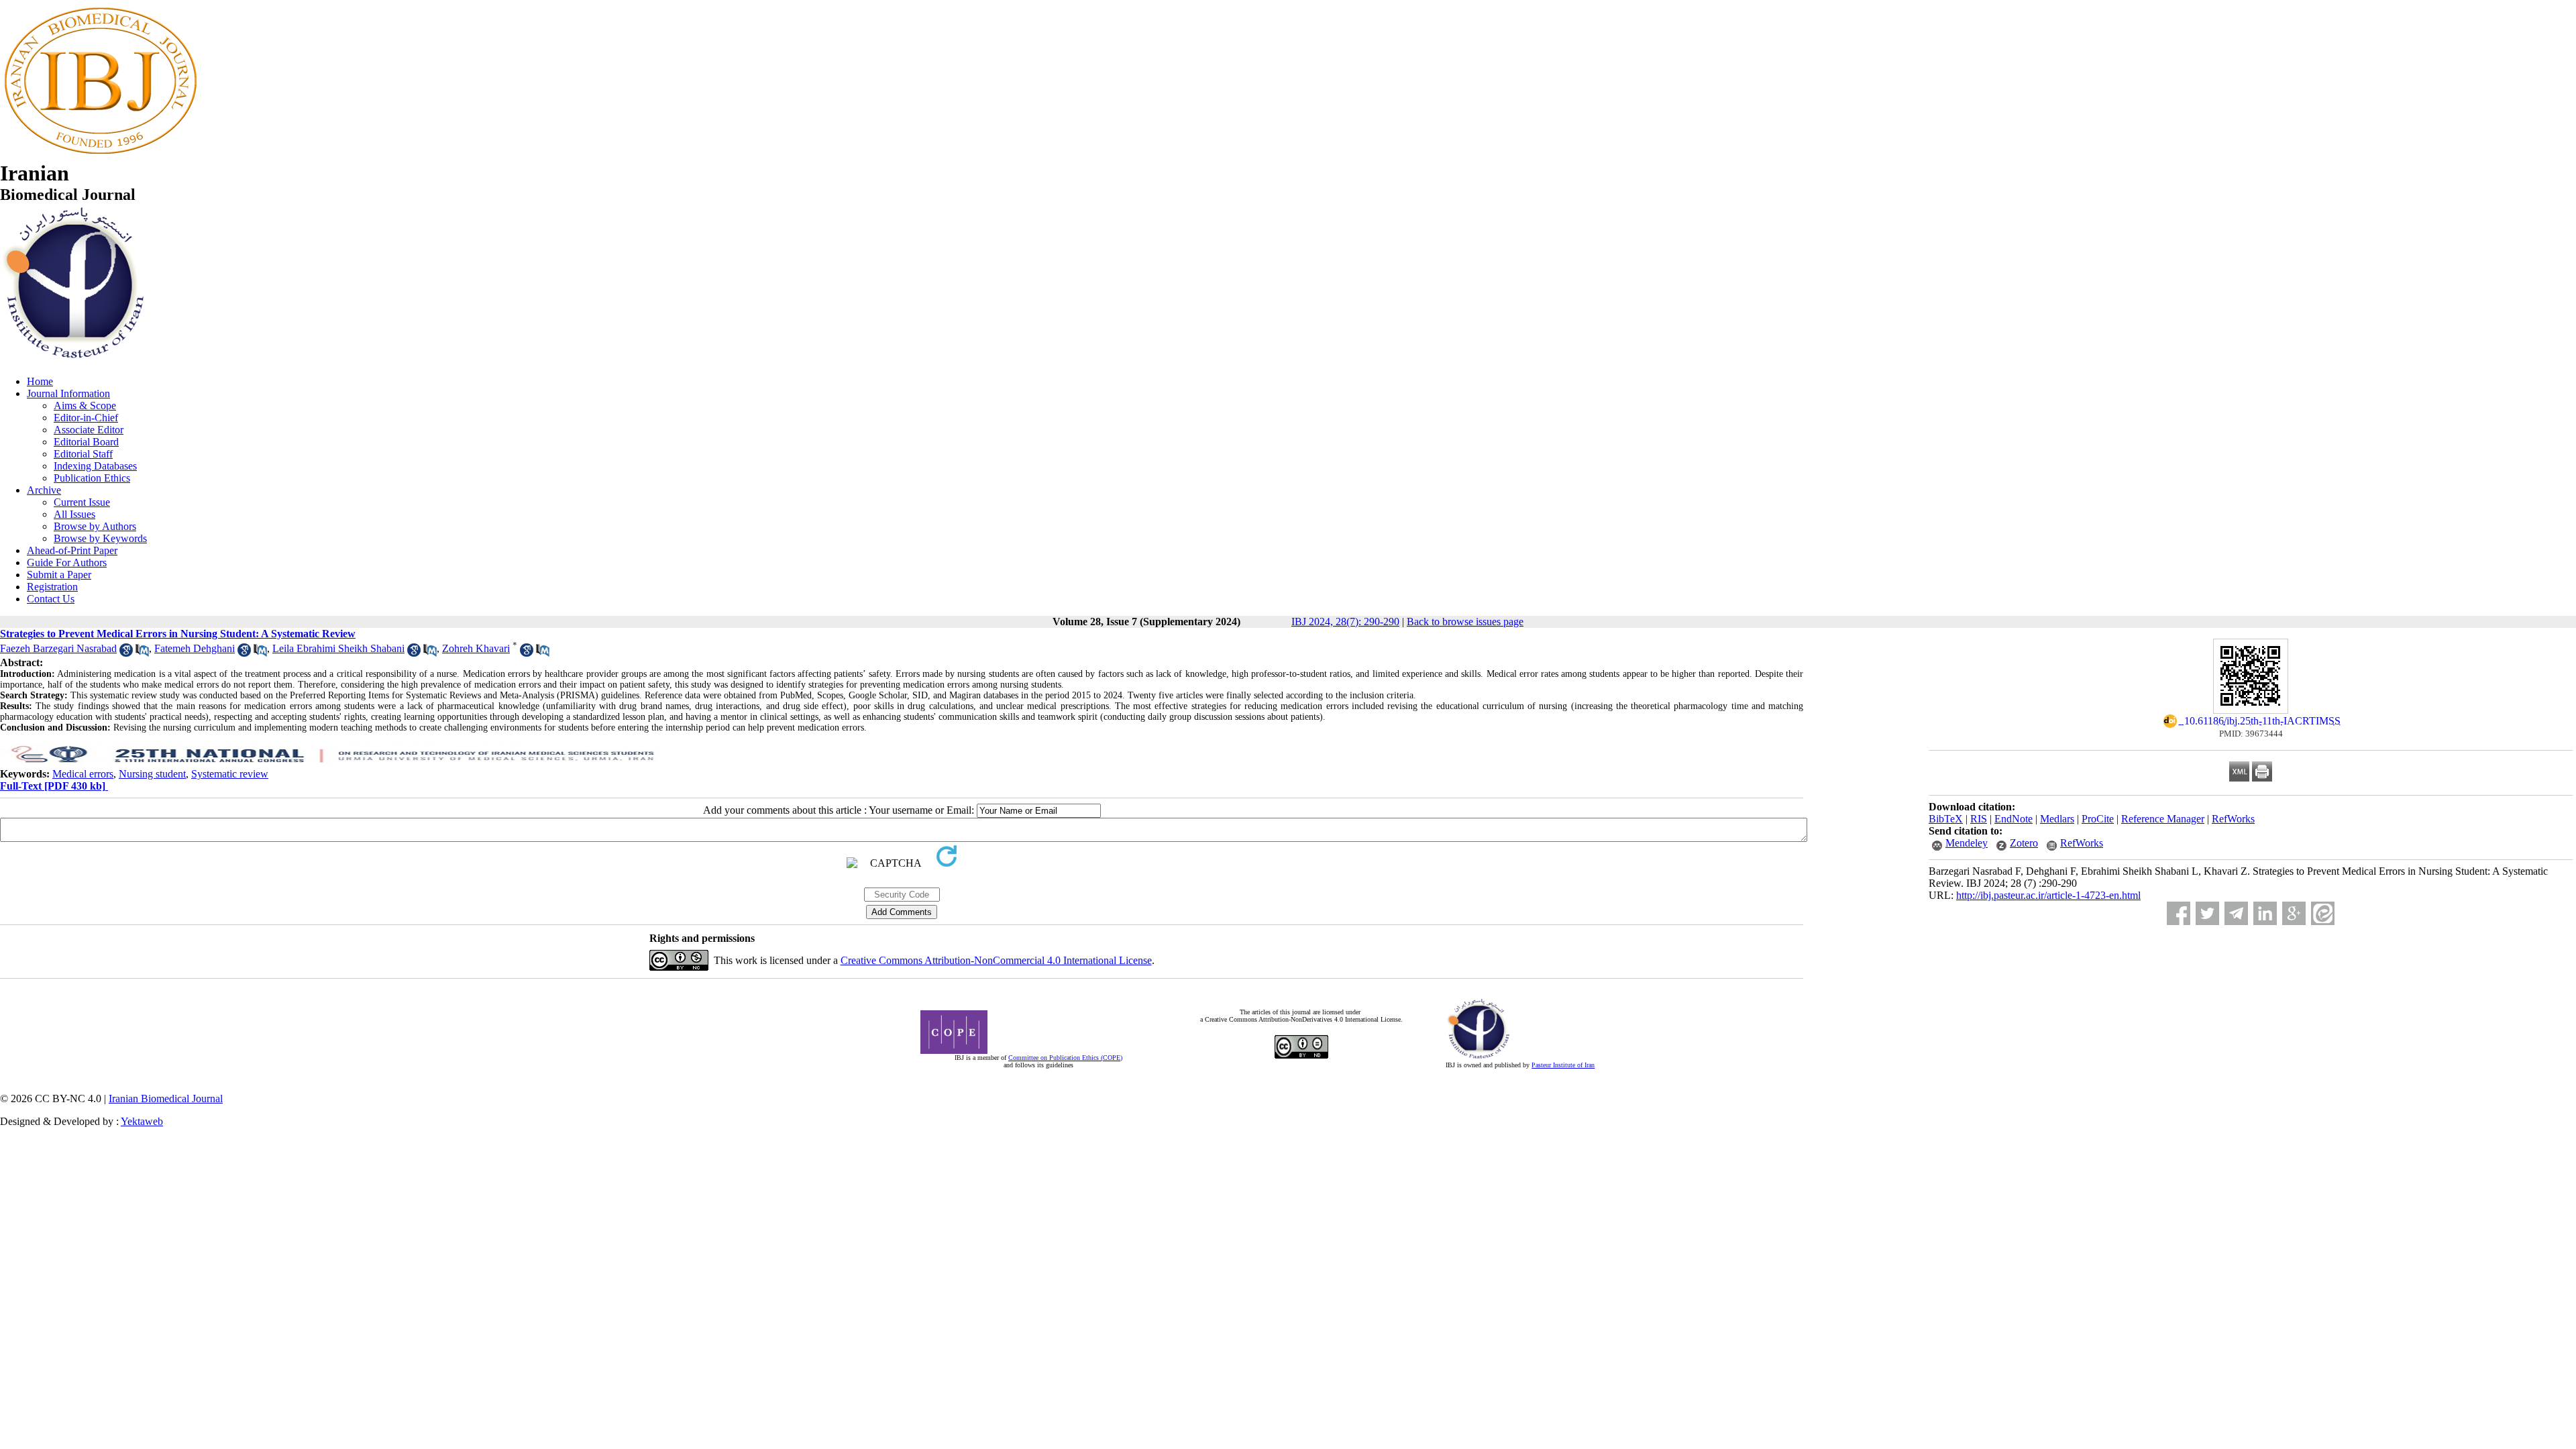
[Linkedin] (2265, 913)
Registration (52, 587)
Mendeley (1967, 843)
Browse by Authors (95, 526)
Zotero (2024, 843)
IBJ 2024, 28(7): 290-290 (1345, 622)
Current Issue (82, 502)
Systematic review (230, 774)
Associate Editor (89, 430)
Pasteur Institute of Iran (1563, 1065)
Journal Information (68, 393)
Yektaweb (142, 1121)
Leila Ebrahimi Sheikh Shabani (338, 648)
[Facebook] (2179, 913)
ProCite (2098, 819)
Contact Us (51, 599)
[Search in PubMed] (142, 653)
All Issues (74, 514)
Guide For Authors (67, 562)
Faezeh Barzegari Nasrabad (58, 648)
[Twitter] (2207, 913)
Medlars (2057, 819)
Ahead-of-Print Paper (72, 550)
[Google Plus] (2294, 913)
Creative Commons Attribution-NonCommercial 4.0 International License (996, 960)
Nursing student (152, 774)
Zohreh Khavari (476, 648)
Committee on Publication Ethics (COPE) (1065, 1058)
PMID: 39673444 (2251, 734)
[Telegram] (2236, 913)
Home (40, 381)
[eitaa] (2323, 913)
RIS (1979, 819)
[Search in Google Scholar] (126, 653)
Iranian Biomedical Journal (166, 1098)
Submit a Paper (59, 575)
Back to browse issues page (1465, 622)
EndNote (2014, 819)
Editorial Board (86, 442)
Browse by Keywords (100, 538)
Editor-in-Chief (86, 418)
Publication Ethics (92, 478)
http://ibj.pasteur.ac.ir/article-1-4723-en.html (2048, 895)
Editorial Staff (83, 454)
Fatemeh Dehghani (195, 648)
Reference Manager (2163, 819)
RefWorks (2233, 819)
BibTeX (1946, 819)
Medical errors (83, 774)
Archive (44, 490)
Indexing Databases (95, 466)
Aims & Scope (85, 406)
